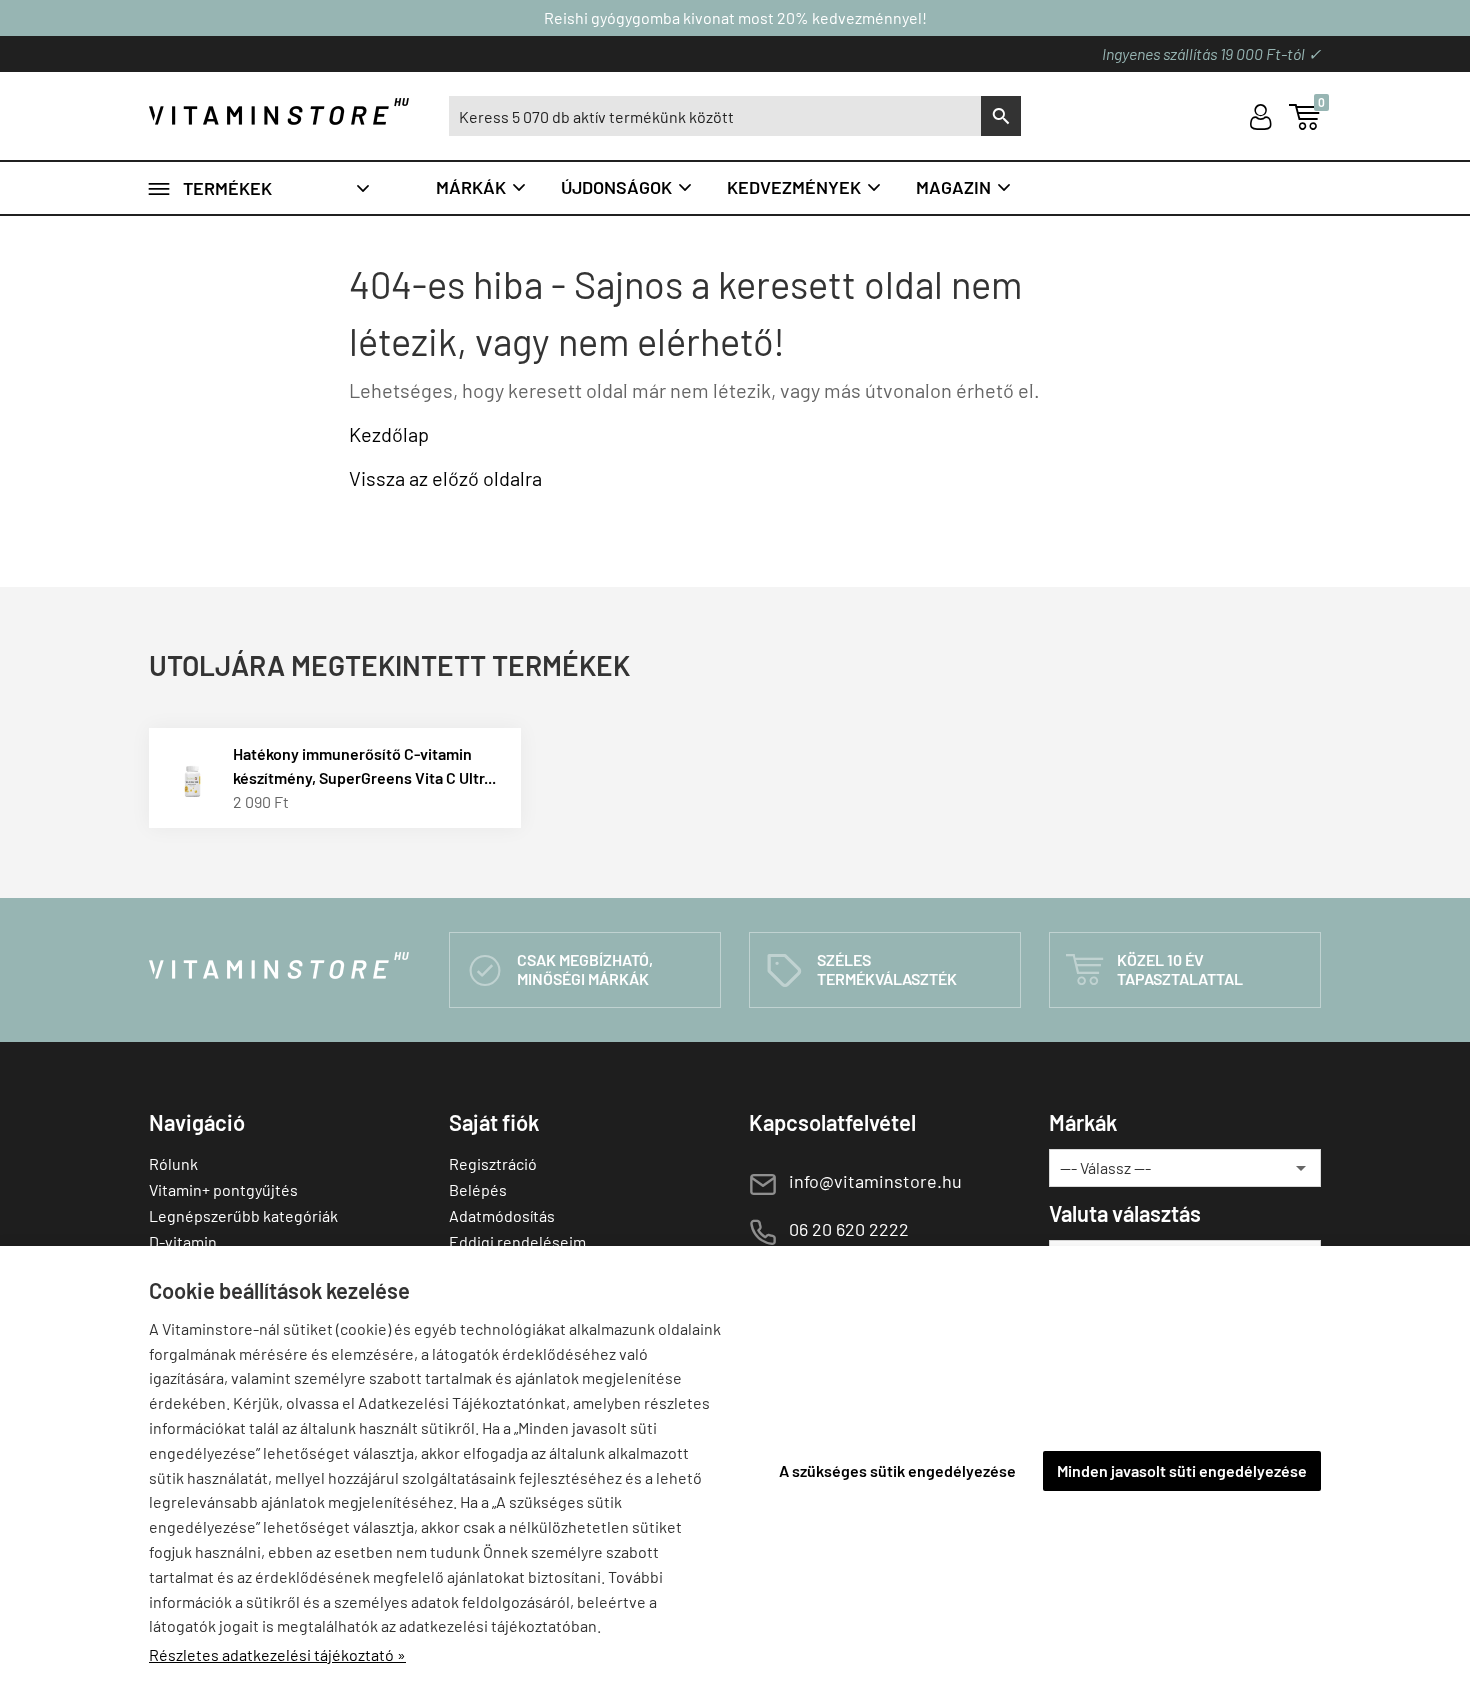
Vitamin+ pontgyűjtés (223, 1189)
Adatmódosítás (502, 1215)
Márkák (482, 187)
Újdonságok (627, 187)
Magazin (964, 187)
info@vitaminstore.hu (875, 1181)
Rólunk (173, 1163)
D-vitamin (183, 1241)
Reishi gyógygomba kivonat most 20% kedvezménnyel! (735, 17)
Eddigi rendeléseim (517, 1241)
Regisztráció (493, 1163)
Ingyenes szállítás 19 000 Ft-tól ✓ (1211, 53)
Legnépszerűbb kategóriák (243, 1215)
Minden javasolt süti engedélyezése (1182, 1470)
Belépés (478, 1189)
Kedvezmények (805, 187)
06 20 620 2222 (849, 1229)
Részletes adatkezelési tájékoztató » (277, 1654)
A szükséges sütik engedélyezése (897, 1470)
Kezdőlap (389, 434)
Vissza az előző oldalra (445, 478)
